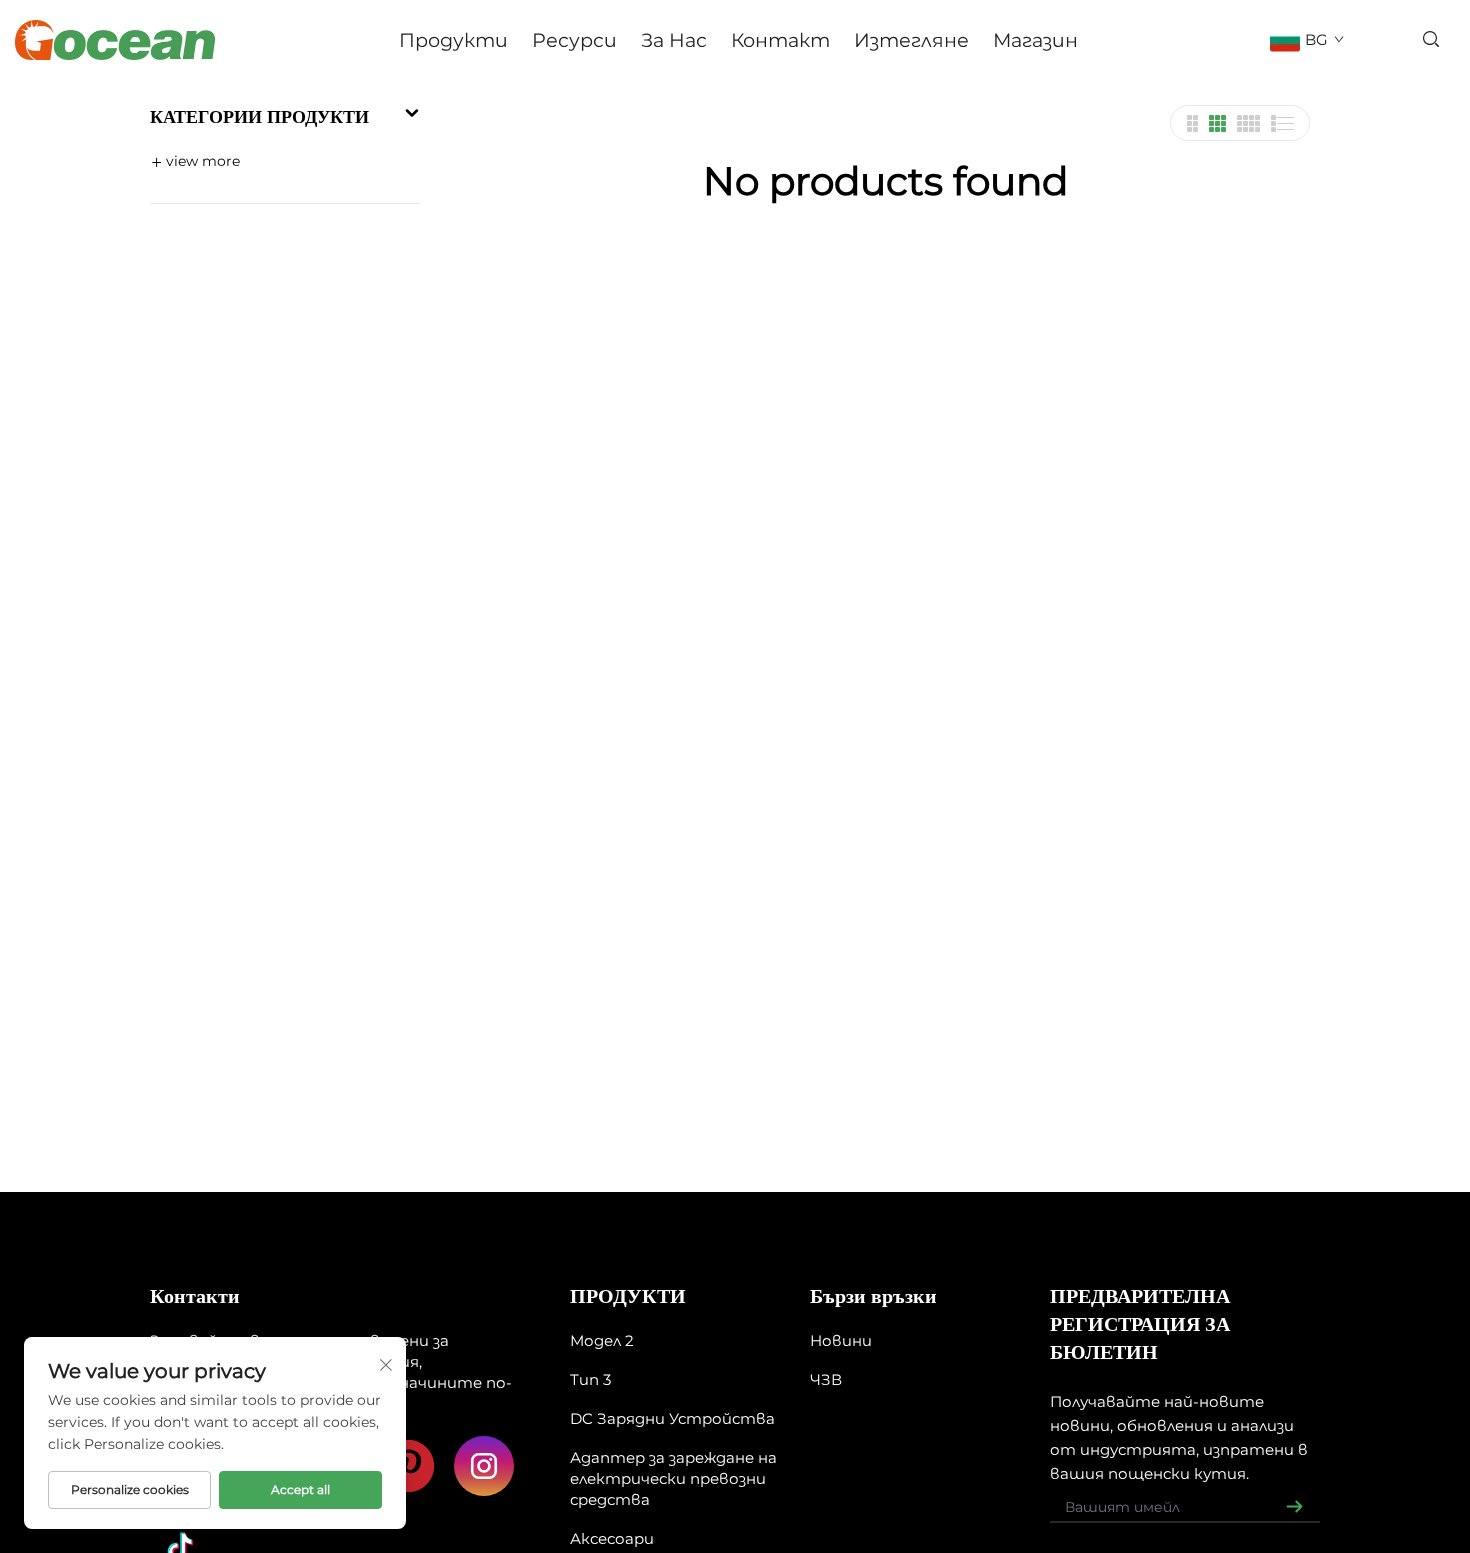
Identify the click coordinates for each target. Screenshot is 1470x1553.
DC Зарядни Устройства (672, 1418)
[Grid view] (1192, 123)
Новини (841, 1340)
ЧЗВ (826, 1379)
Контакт (780, 40)
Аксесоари (612, 1538)
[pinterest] (408, 1466)
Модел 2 (602, 1340)
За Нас (674, 40)
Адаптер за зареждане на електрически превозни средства (673, 1478)
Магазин (1035, 40)
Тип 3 (590, 1379)
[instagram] (484, 1466)
